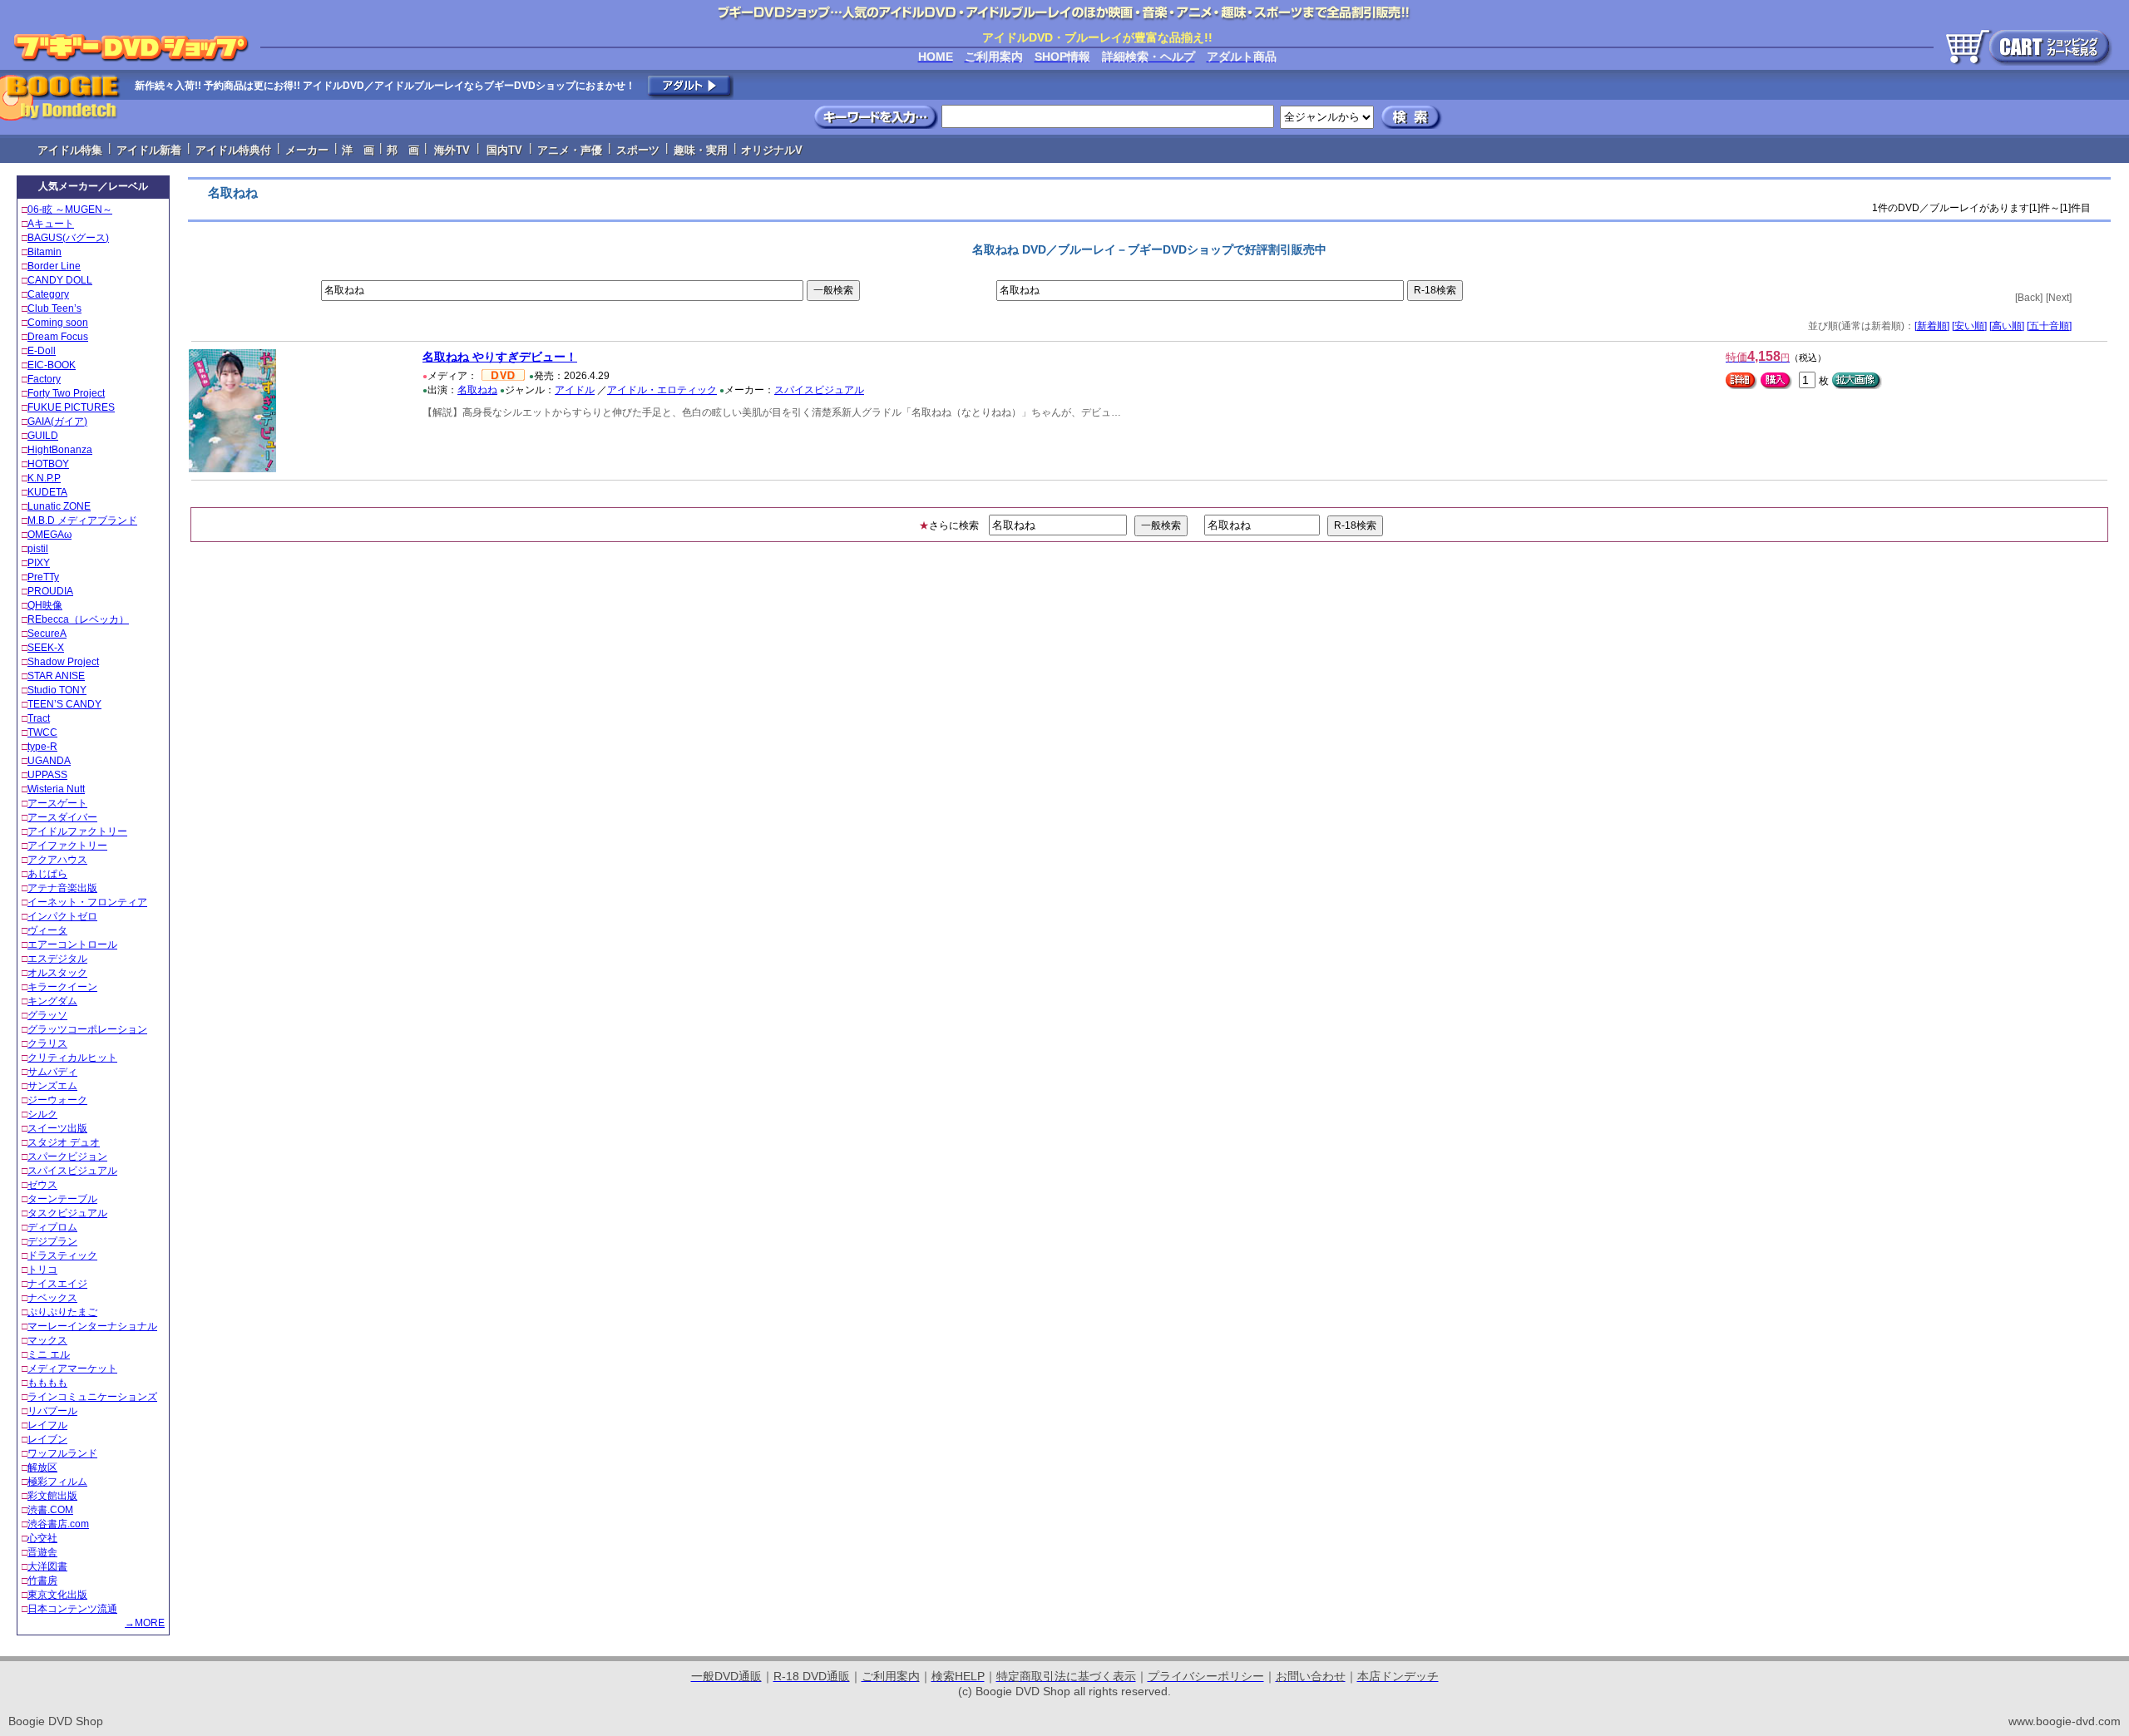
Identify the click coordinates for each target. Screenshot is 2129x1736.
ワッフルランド (62, 1453)
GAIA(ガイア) (57, 422)
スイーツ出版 (57, 1128)
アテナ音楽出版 (62, 888)
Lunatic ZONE (59, 506)
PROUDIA (50, 591)
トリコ (42, 1270)
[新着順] (1932, 326)
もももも (47, 1383)
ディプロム (52, 1227)
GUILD (43, 436)
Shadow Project (63, 662)
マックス (47, 1340)
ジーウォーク (57, 1100)
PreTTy (43, 577)
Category (48, 294)
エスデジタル (57, 959)
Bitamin (44, 252)
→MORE (145, 1623)
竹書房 (42, 1581)
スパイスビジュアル (72, 1171)
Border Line (54, 266)
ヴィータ (47, 930)
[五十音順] (2049, 326)
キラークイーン (62, 987)
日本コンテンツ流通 (72, 1609)
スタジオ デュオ (64, 1142)
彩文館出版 (52, 1496)
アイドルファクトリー (77, 831)
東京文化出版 (57, 1595)
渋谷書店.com (58, 1524)
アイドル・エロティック (662, 390)
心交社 (42, 1538)
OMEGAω (49, 535)
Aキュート (51, 224)
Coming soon (58, 323)
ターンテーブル (62, 1199)
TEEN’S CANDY (64, 704)
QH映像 (45, 605)
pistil (38, 549)
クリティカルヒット (72, 1058)
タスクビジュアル (67, 1213)
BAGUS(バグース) (68, 238)
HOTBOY (48, 464)
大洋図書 (47, 1566)
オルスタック (57, 973)
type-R (42, 747)
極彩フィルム (57, 1482)
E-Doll (42, 351)
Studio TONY (57, 690)
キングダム (52, 1001)
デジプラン (52, 1241)
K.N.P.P (44, 478)
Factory (44, 379)
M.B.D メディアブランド (82, 520)
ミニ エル (49, 1354)
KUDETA (47, 492)
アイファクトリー (67, 846)
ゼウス (42, 1185)
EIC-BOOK (52, 365)
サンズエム (52, 1086)
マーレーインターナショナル (92, 1326)
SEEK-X (46, 648)
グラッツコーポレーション (87, 1029)
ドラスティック (62, 1255)
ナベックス (52, 1298)
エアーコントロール (72, 944)
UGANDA (49, 761)
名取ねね (477, 390)
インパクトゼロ (62, 916)
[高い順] (2007, 326)
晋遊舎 (42, 1552)
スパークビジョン (67, 1157)
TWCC (42, 732)
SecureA (47, 634)
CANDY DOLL (60, 280)
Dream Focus (58, 337)
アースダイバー (62, 817)
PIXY (39, 563)
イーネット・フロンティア (87, 902)
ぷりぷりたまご (62, 1312)
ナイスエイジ (57, 1284)
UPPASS (47, 775)
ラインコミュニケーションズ (92, 1397)
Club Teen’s (54, 308)
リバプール (52, 1411)
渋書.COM (50, 1510)
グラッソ (47, 1015)
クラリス (47, 1043)
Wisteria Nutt (56, 789)
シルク (42, 1114)
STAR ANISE (56, 676)
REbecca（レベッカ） (78, 619)
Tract (39, 718)
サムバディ (52, 1072)
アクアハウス (57, 860)
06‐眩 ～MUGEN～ (70, 210)
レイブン (47, 1439)
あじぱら (47, 874)
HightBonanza (60, 450)
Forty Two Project (66, 393)
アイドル (575, 390)
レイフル (47, 1425)
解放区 (42, 1467)
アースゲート (57, 803)
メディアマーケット (72, 1369)
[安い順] (1969, 326)
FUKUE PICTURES (71, 407)
